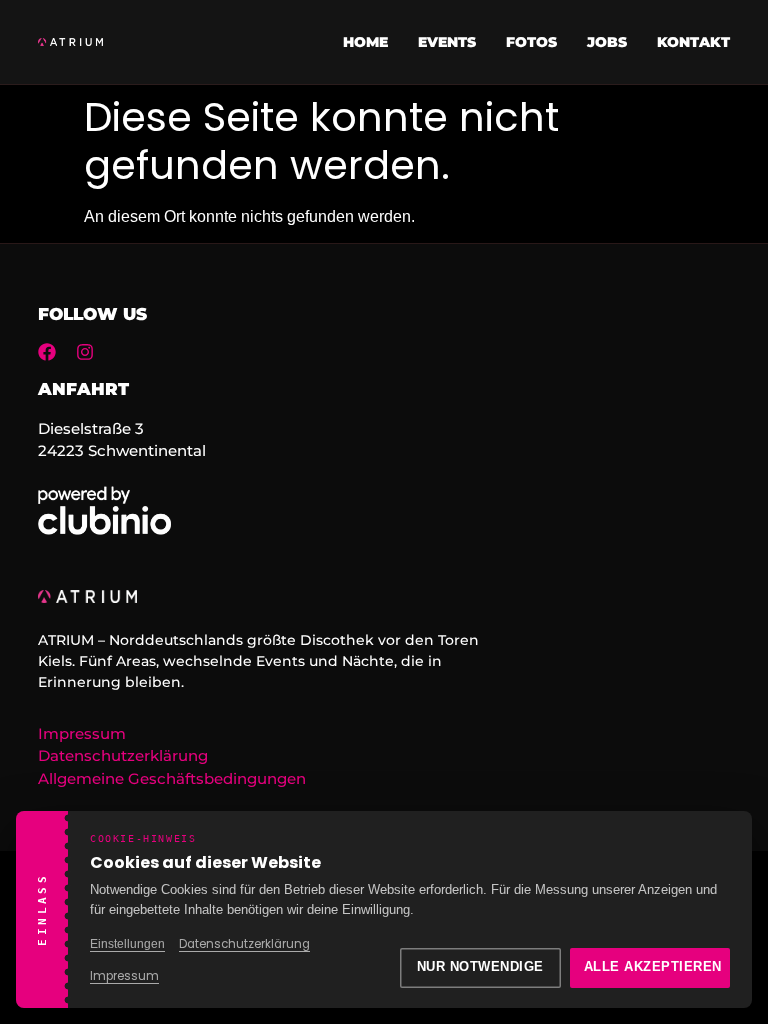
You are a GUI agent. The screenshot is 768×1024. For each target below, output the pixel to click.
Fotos (531, 42)
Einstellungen (127, 944)
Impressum (124, 976)
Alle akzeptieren (653, 967)
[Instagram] (85, 352)
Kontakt (693, 42)
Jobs (607, 42)
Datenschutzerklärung (244, 944)
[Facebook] (47, 352)
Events (447, 42)
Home (365, 42)
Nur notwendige (480, 967)
